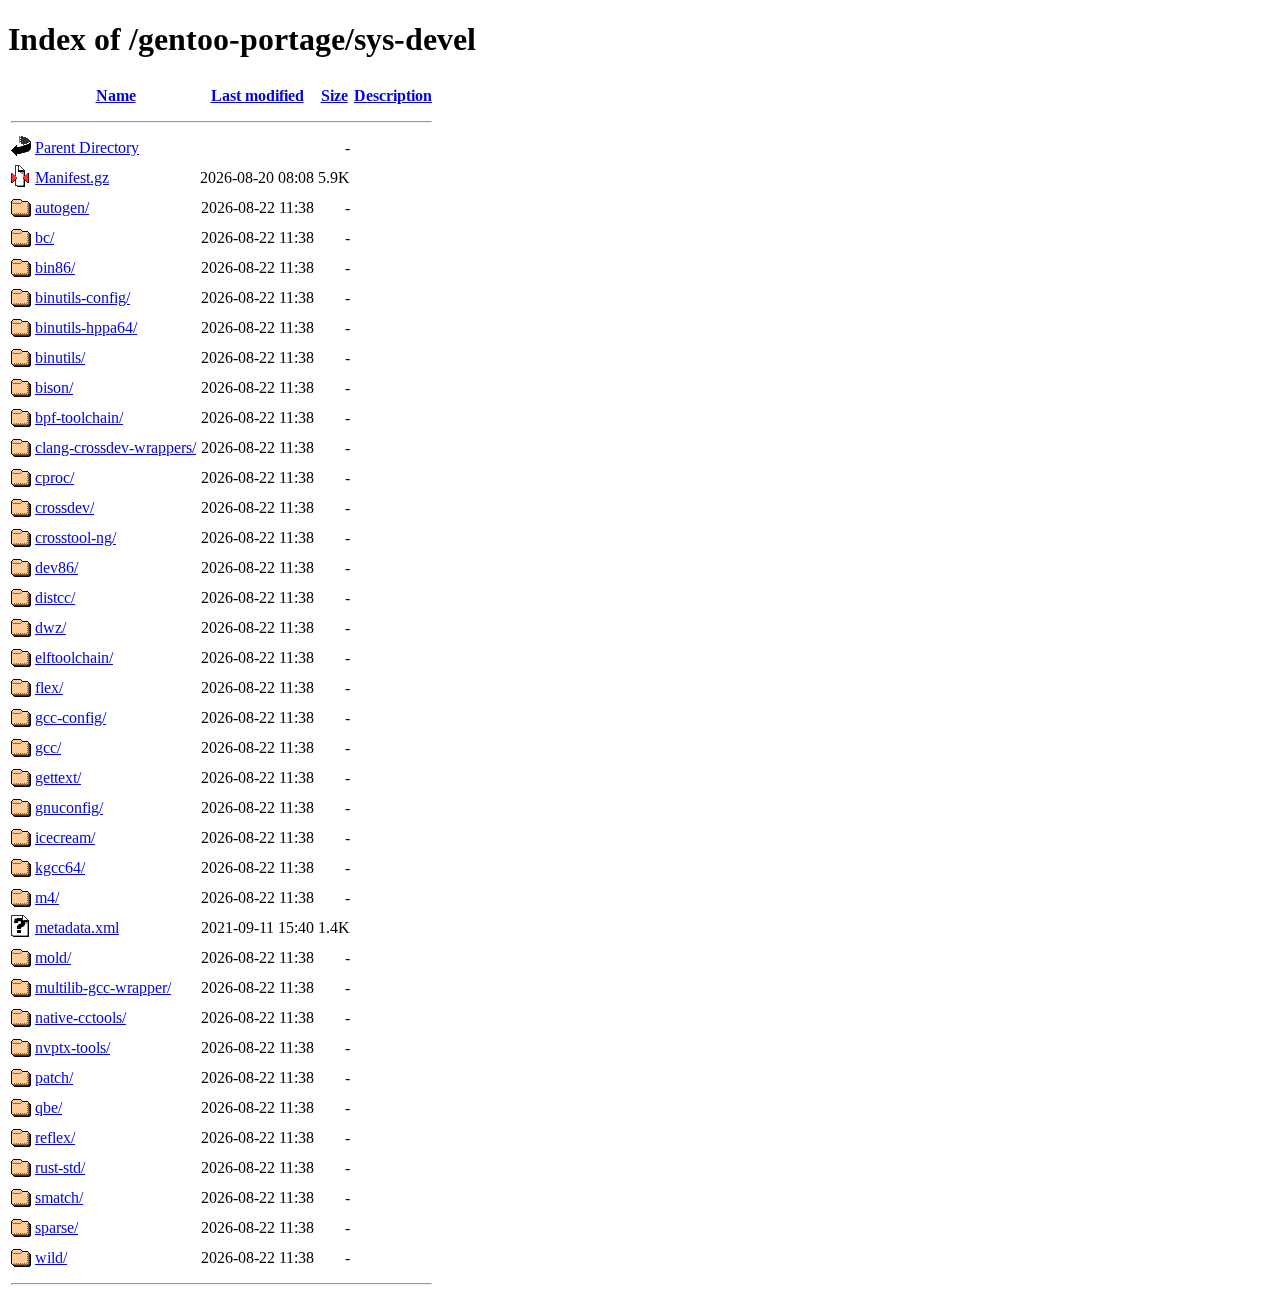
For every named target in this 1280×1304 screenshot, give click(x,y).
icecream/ (65, 837)
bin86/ (55, 267)
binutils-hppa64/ (86, 327)
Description (393, 95)
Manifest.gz (72, 177)
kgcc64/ (60, 867)
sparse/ (56, 1227)
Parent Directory (87, 147)
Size (334, 95)
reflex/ (55, 1137)
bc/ (44, 237)
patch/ (54, 1077)
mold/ (53, 957)
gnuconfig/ (69, 807)
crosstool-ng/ (75, 537)
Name (116, 95)
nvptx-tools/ (72, 1047)
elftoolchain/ (74, 657)
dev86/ (56, 567)
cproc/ (54, 477)
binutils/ (60, 357)
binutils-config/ (82, 297)
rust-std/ (60, 1167)
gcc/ (48, 747)
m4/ (47, 897)
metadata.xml (77, 927)
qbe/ (48, 1107)
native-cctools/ (80, 1017)
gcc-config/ (70, 717)
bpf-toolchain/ (79, 417)
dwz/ (50, 627)
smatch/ (59, 1197)
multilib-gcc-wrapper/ (103, 987)
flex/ (49, 687)
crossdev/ (64, 507)
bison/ (54, 387)
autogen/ (62, 207)
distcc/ (55, 597)
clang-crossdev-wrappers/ (115, 447)
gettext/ (58, 777)
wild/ (51, 1257)
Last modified (257, 95)
